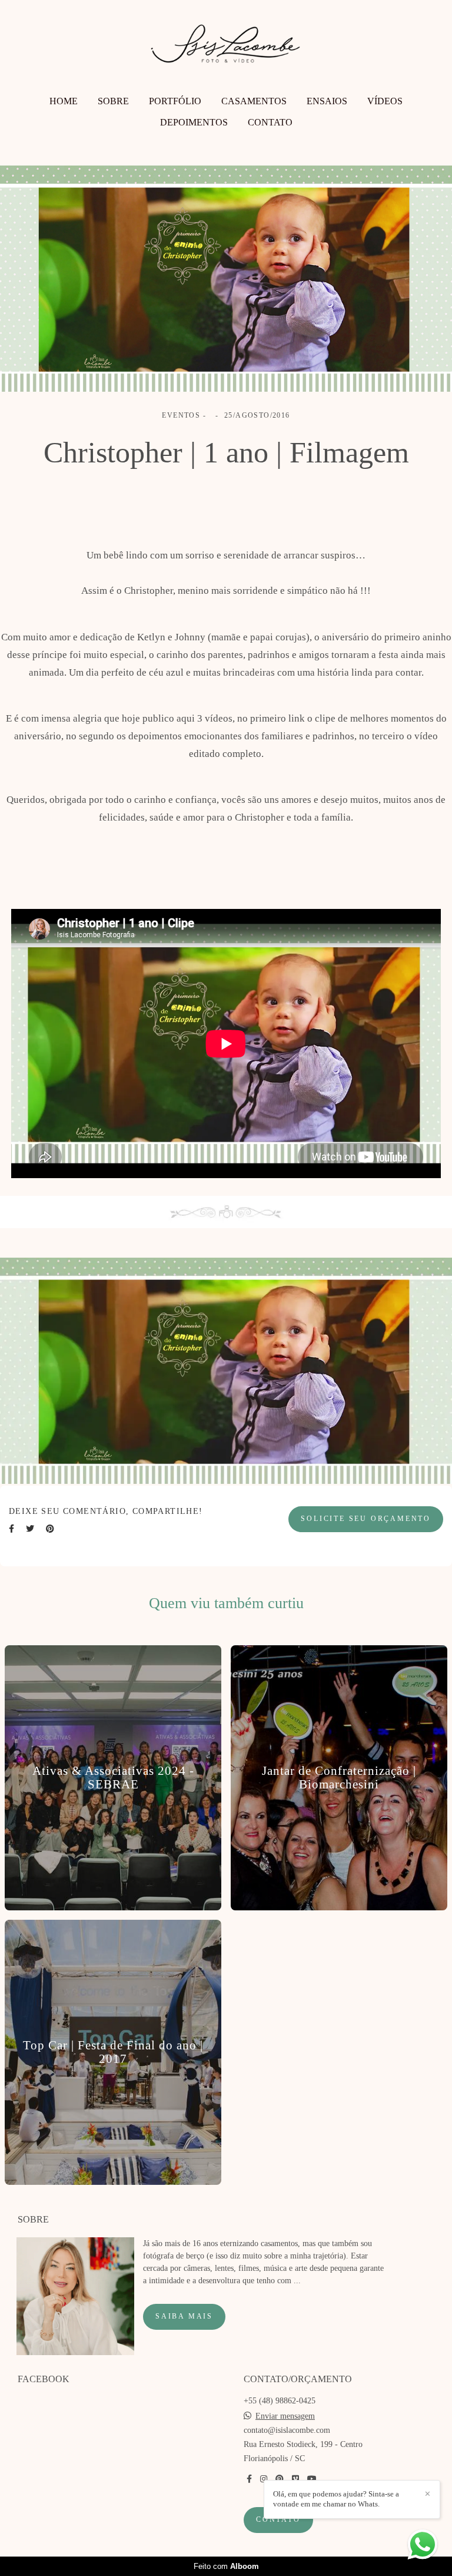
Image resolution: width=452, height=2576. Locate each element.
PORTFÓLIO (175, 101)
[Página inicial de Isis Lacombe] (226, 49)
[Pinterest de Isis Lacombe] (280, 2479)
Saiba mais (184, 2317)
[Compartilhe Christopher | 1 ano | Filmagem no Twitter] (30, 1529)
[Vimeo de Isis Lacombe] (295, 2479)
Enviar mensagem (285, 2416)
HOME (64, 101)
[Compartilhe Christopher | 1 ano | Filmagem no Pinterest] (50, 1529)
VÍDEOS (385, 101)
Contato (278, 2520)
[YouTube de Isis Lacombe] (312, 2479)
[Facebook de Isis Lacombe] (249, 2479)
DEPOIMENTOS (194, 122)
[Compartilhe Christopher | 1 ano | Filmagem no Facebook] (11, 1529)
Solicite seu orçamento (366, 1519)
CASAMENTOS (254, 101)
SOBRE (113, 101)
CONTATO (270, 122)
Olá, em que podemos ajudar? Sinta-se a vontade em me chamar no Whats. (336, 2499)
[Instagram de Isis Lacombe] (264, 2479)
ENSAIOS (327, 101)
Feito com (226, 2566)
